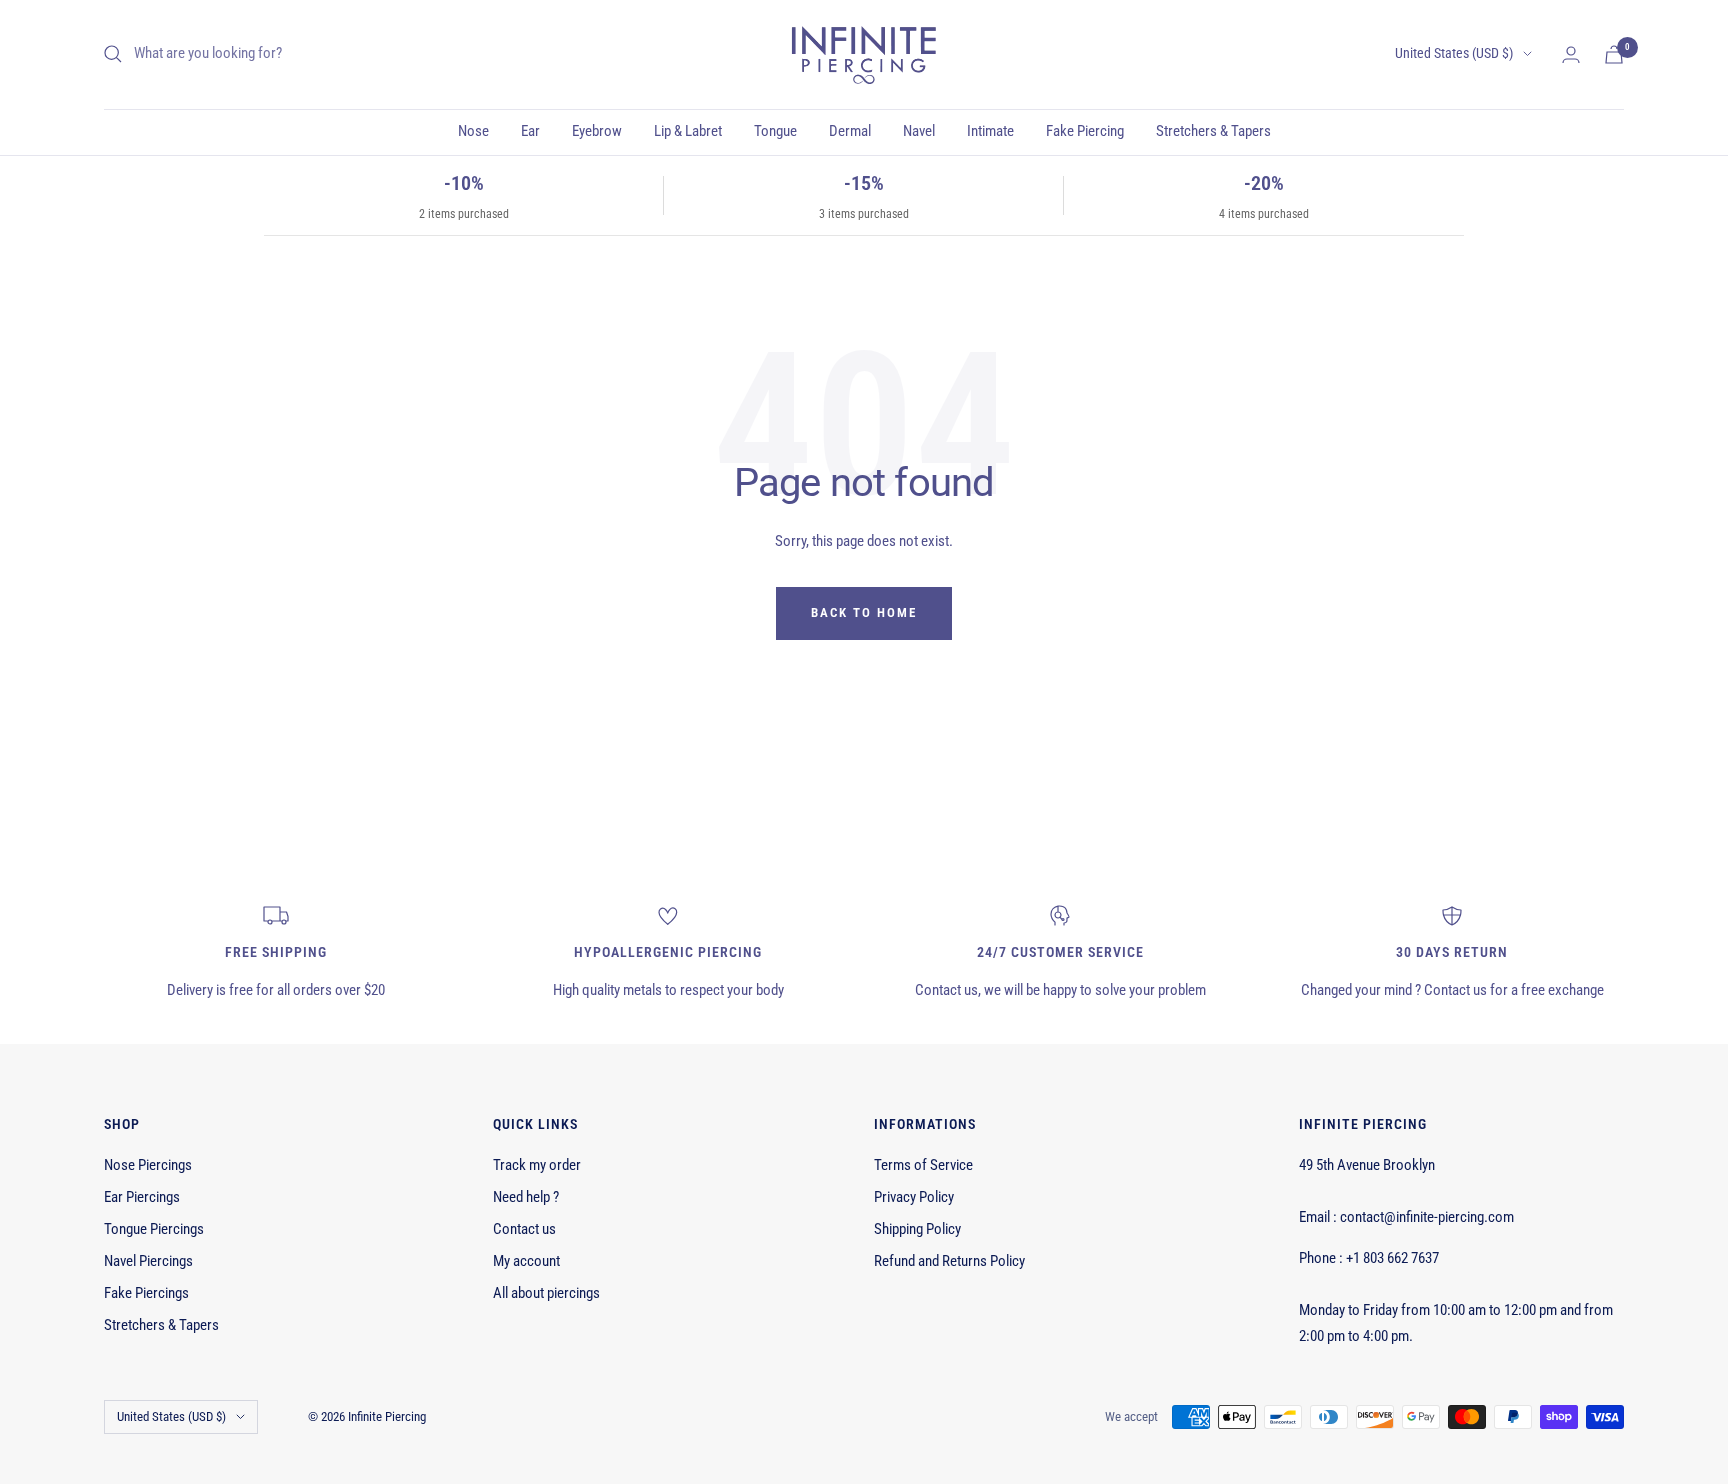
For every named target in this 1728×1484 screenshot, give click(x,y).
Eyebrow (597, 131)
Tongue (775, 131)
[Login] (1571, 54)
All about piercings (546, 1293)
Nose (473, 131)
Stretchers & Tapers (1213, 131)
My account (526, 1261)
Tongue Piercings (154, 1229)
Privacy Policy (914, 1197)
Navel (919, 131)
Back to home (864, 612)
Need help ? (526, 1197)
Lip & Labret (688, 131)
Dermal (850, 131)
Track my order (537, 1165)
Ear (530, 131)
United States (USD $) (1454, 53)
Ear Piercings (142, 1197)
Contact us (524, 1229)
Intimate (990, 131)
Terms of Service (923, 1165)
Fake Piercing (1085, 131)
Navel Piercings (148, 1261)
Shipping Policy (917, 1229)
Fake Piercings (146, 1293)
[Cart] (1614, 54)
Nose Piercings (148, 1165)
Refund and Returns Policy (949, 1261)
